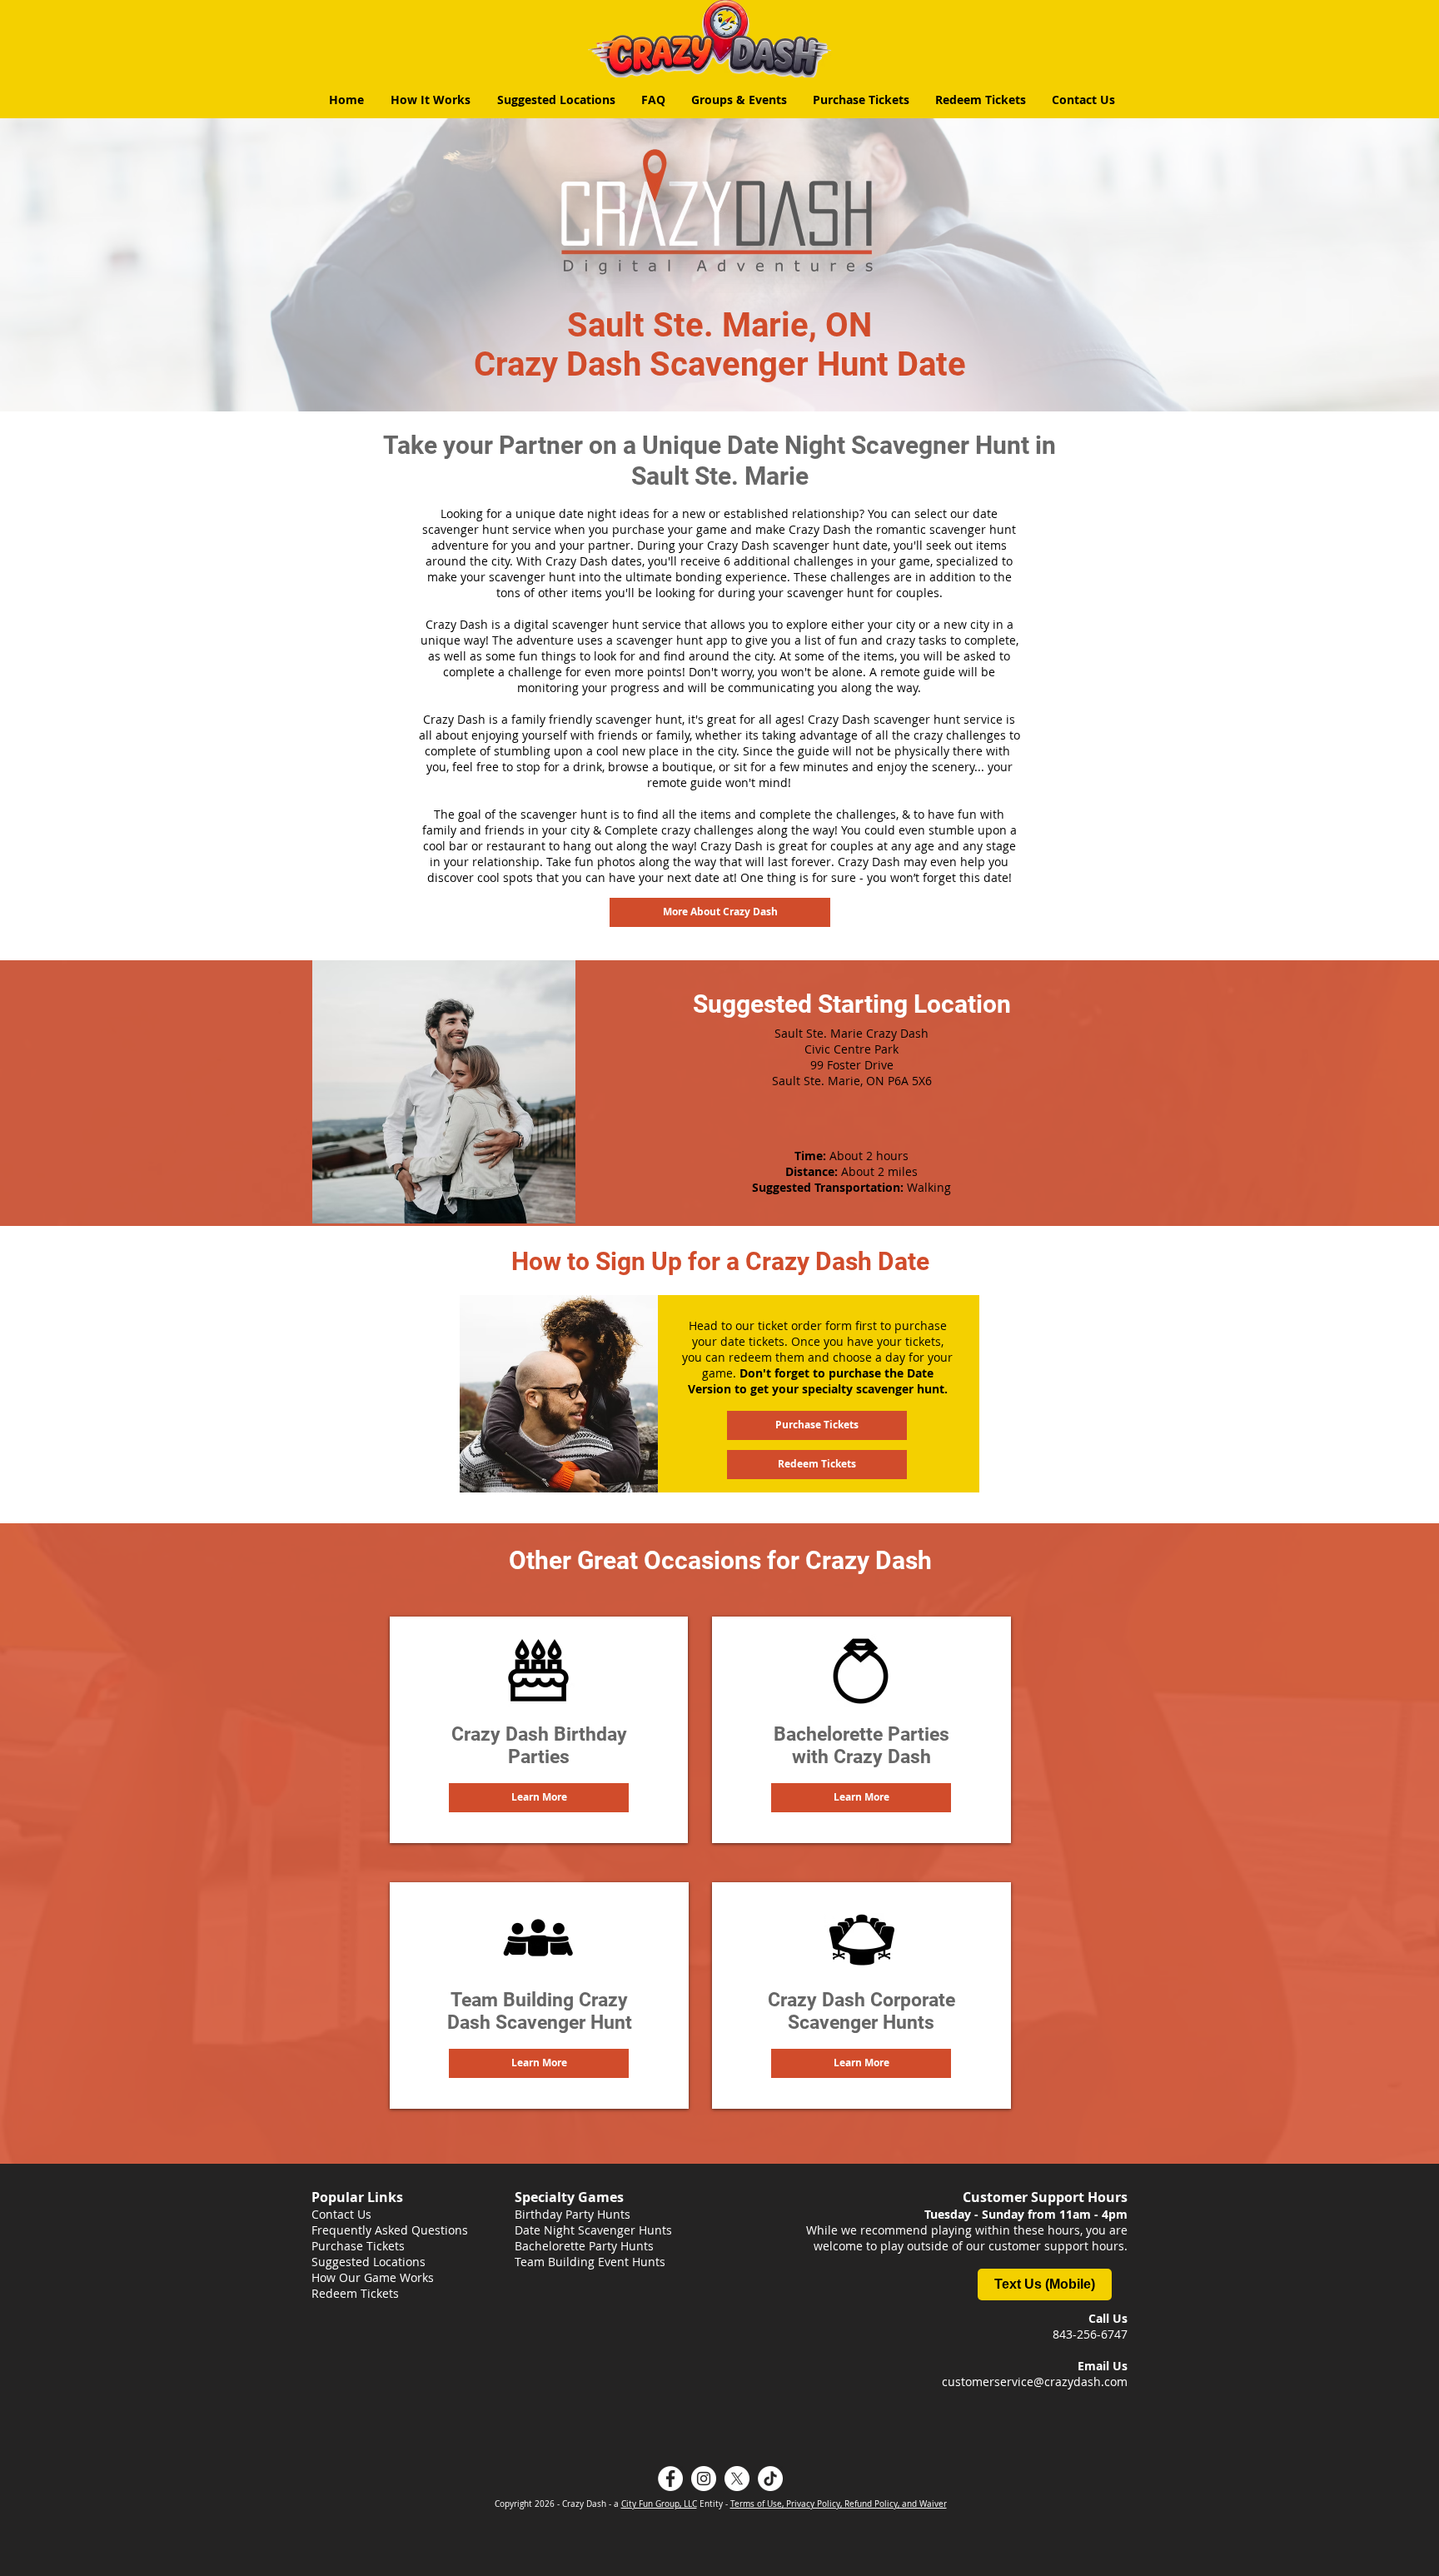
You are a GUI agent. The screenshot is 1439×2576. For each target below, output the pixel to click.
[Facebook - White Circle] (670, 2479)
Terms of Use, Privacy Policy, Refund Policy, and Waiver (839, 2504)
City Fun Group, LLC (659, 2504)
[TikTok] (770, 2479)
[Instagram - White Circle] (704, 2479)
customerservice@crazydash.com (1035, 2382)
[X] (737, 2479)
